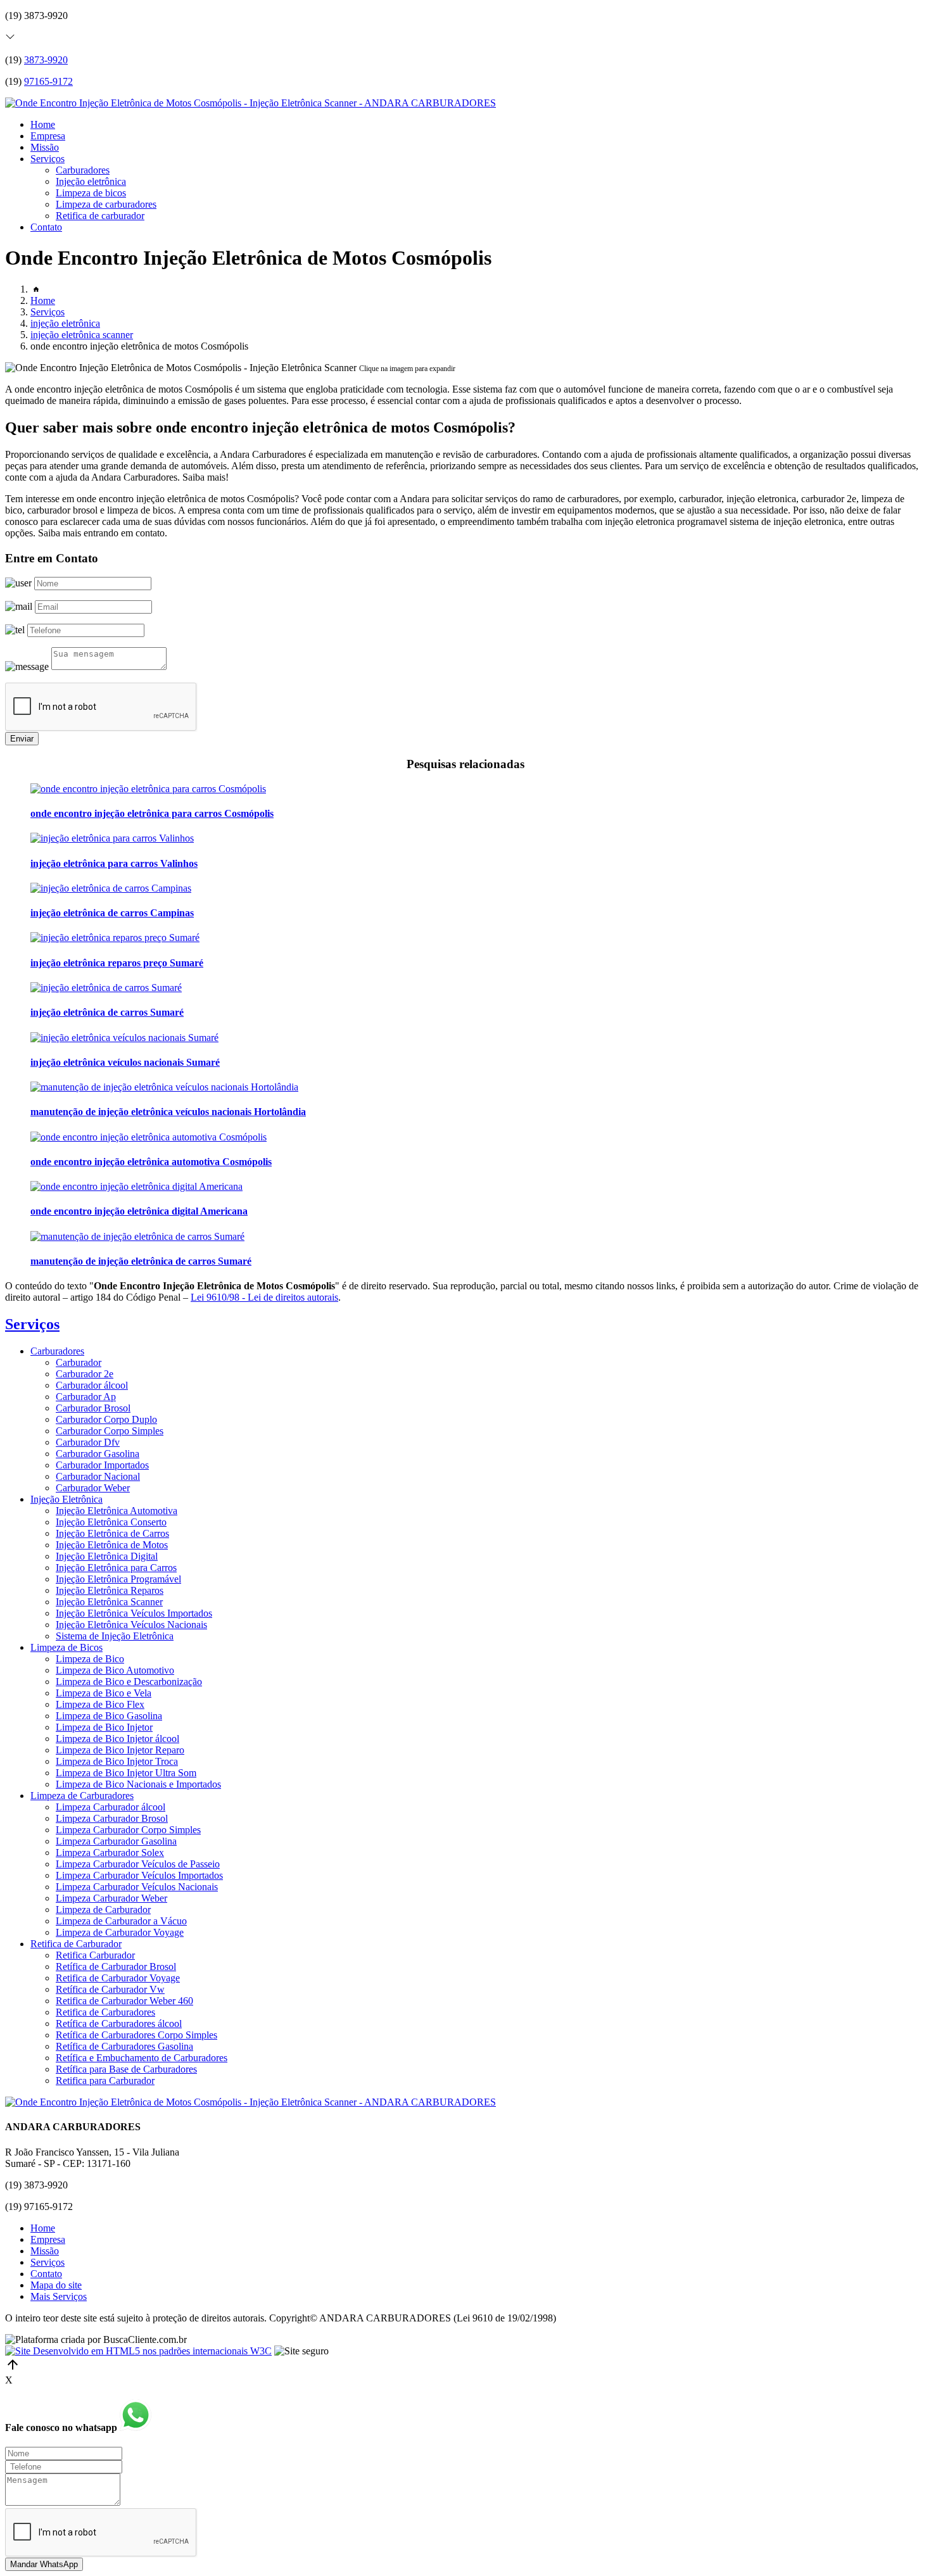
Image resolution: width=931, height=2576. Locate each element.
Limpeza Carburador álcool (111, 1807)
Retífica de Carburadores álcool (119, 2024)
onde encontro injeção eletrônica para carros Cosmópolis (152, 813)
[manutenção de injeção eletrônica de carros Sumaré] (137, 1236)
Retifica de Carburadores (105, 2012)
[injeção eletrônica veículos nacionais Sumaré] (124, 1038)
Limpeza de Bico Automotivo (115, 1670)
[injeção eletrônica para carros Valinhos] (112, 838)
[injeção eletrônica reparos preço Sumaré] (115, 938)
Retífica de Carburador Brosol (116, 1967)
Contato (46, 227)
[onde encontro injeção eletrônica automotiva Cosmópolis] (149, 1137)
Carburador (79, 1362)
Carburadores (83, 170)
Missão (45, 147)
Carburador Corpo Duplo (106, 1419)
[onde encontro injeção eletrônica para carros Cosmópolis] (148, 789)
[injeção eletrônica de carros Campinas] (111, 888)
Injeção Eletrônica (66, 1499)
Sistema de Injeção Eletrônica (115, 1636)
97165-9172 (48, 81)
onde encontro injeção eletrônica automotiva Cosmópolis (151, 1162)
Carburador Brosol (93, 1408)
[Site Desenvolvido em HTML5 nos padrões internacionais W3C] (138, 2351)
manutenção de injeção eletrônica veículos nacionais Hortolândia (168, 1112)
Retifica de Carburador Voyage (118, 1978)
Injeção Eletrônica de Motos (112, 1545)
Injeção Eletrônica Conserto (111, 1522)
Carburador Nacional (98, 1476)
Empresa (48, 136)
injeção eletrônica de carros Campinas (112, 913)
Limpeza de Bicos (66, 1647)
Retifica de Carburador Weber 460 (124, 2001)
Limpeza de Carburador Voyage (120, 1932)
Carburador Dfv (88, 1442)
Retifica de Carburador (76, 1944)
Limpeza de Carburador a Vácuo (121, 1921)
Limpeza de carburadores (106, 204)
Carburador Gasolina (98, 1454)
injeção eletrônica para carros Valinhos (114, 863)
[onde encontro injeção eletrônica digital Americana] (136, 1186)
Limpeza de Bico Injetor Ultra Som (126, 1773)
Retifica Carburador (95, 1955)
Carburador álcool (92, 1385)
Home (43, 124)
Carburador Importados (102, 1465)
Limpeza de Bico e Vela (104, 1693)
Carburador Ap (86, 1397)
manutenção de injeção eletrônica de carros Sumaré (141, 1261)
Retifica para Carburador (105, 2080)
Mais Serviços (59, 2296)
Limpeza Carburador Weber (111, 1898)
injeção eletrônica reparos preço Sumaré (117, 963)
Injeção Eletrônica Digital (107, 1556)
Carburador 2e (85, 1374)
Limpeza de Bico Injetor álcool (117, 1739)
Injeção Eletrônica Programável (118, 1579)
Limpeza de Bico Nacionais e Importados (138, 1784)
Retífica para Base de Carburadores (126, 2069)
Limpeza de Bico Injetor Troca (117, 1761)
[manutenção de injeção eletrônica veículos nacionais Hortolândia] (164, 1087)
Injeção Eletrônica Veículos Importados (134, 1613)
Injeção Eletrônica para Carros (116, 1568)
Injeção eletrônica (91, 181)
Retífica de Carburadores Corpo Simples (136, 2035)
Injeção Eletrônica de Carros (112, 1533)
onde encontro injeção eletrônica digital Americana (139, 1211)
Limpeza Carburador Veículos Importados (139, 1875)
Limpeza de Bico (90, 1659)
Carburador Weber (93, 1488)
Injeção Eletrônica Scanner (109, 1602)
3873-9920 (46, 60)
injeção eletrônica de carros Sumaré (107, 1012)
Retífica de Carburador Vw (110, 1989)
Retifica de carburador (100, 216)
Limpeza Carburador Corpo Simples (128, 1830)
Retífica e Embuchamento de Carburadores (142, 2058)
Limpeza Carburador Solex (110, 1853)
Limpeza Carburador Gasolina (116, 1841)
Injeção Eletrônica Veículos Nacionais (131, 1625)
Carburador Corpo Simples (110, 1431)
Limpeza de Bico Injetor (104, 1727)
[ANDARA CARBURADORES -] (250, 103)
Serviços (47, 159)
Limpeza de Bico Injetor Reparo (120, 1750)
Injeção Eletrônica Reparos (110, 1590)
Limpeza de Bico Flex (100, 1704)
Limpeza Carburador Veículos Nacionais (137, 1887)
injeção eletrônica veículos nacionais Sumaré (125, 1062)
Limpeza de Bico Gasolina (109, 1716)
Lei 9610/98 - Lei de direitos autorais (264, 1297)
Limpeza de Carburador (103, 1910)
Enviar (22, 739)
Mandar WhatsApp (44, 2564)
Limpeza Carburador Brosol (112, 1818)
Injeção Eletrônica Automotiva (117, 1511)
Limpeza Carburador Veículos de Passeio (138, 1864)
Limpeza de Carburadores (82, 1796)
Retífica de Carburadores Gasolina (124, 2046)
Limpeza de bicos (91, 193)
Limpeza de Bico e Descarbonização (129, 1682)
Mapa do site (56, 2285)
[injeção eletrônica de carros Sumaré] (106, 988)
